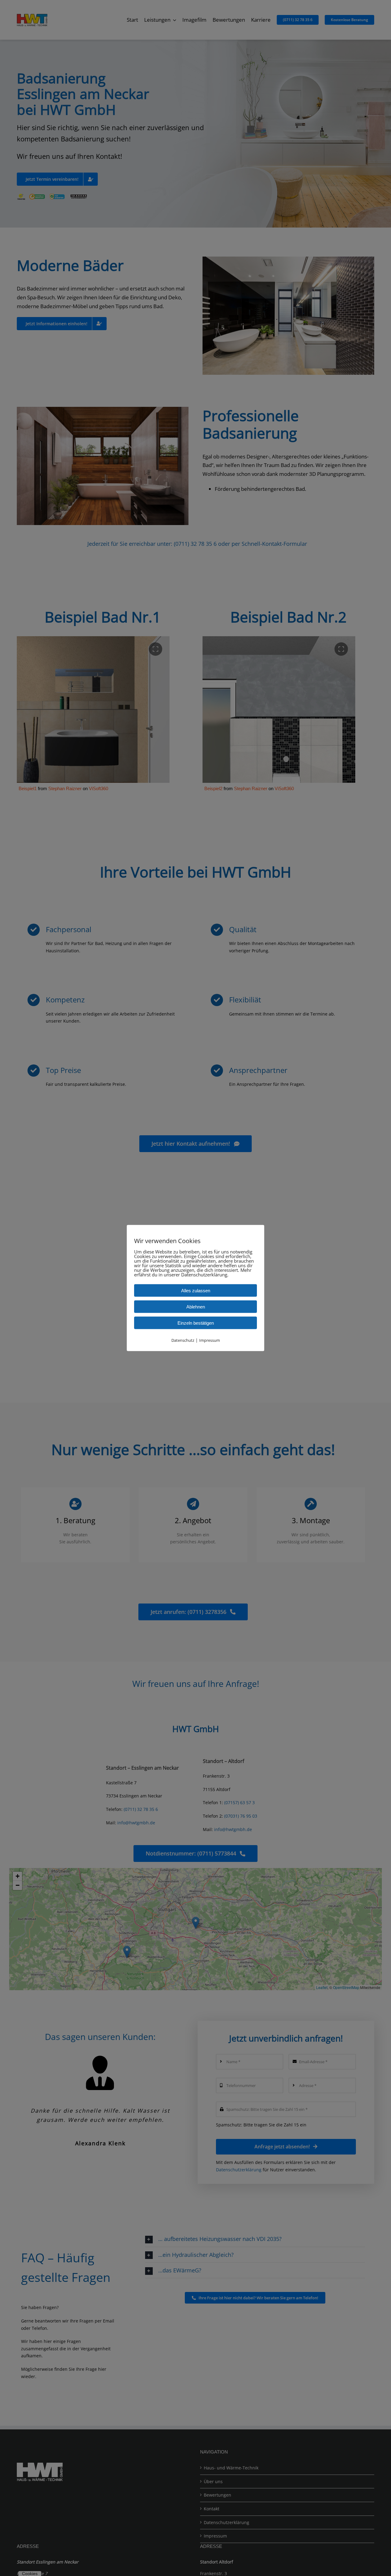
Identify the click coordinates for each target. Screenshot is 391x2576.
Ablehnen (196, 1307)
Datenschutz (183, 1340)
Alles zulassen (196, 1291)
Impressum (210, 1340)
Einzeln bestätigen (196, 1323)
